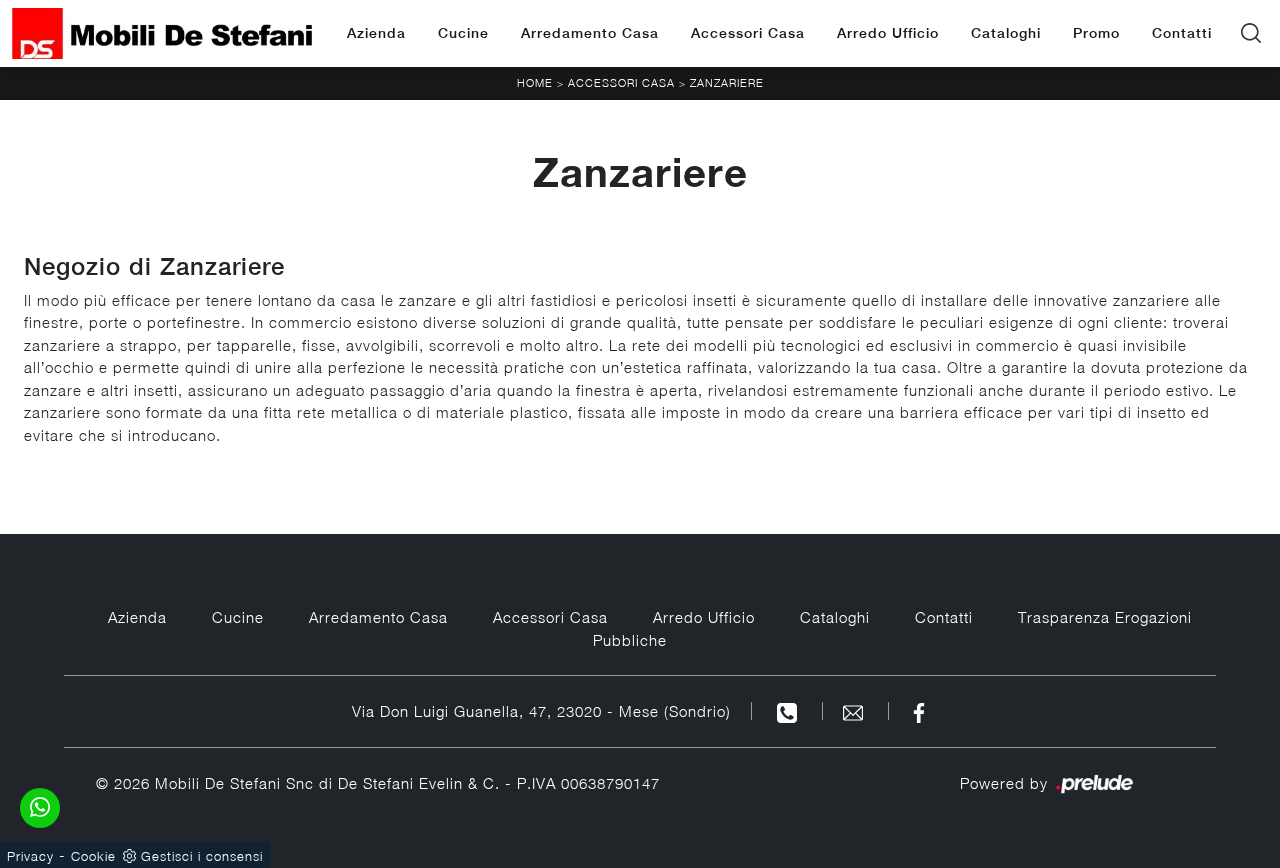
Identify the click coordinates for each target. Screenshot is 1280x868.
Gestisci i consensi (202, 856)
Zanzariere (727, 82)
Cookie (93, 856)
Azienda (376, 33)
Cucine (463, 33)
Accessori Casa (748, 33)
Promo (1096, 33)
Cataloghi (1006, 33)
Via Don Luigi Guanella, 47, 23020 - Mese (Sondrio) (541, 711)
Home (535, 82)
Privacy (30, 856)
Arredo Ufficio (888, 33)
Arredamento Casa (590, 33)
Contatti (1182, 33)
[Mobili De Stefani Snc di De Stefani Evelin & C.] (162, 33)
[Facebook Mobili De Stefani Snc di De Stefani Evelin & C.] (919, 711)
